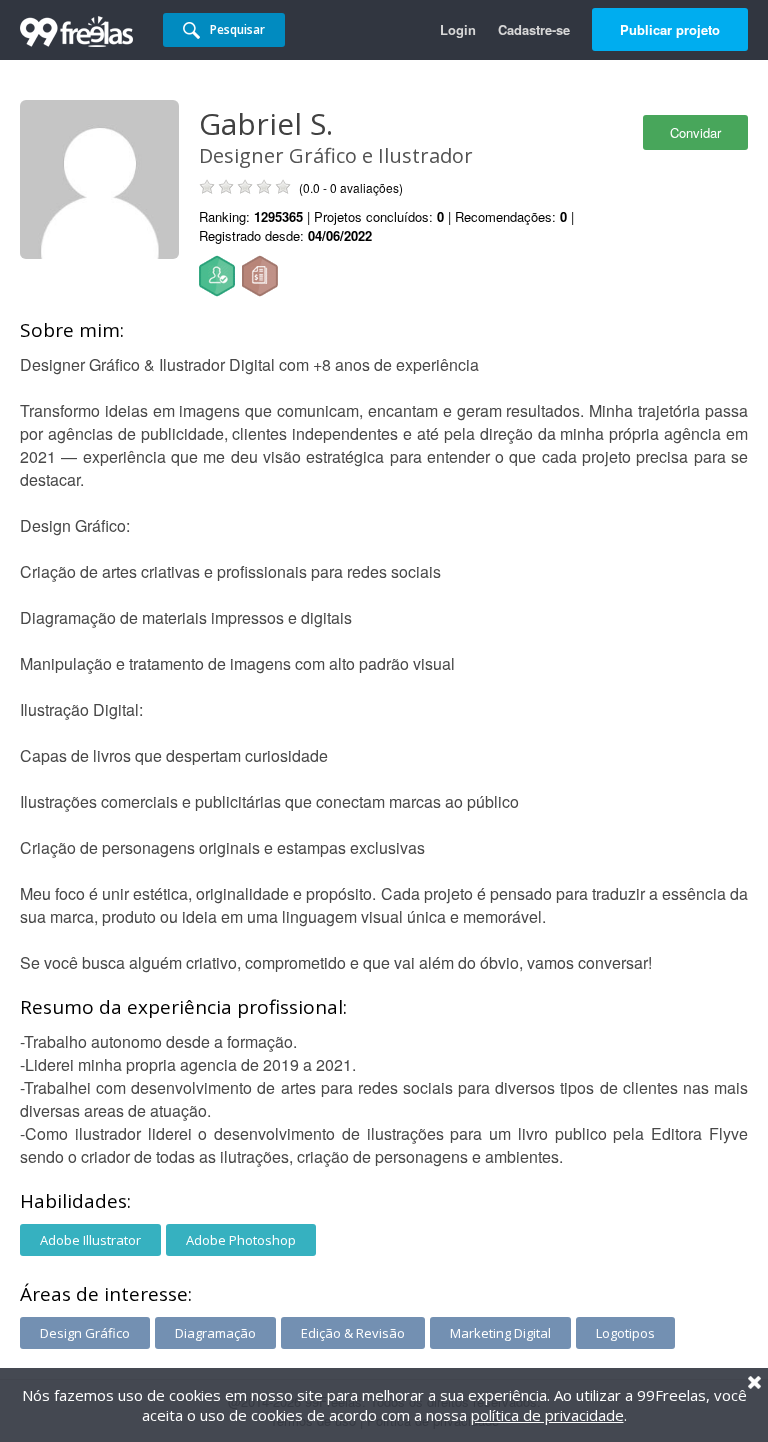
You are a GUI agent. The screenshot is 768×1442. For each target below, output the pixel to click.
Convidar (695, 132)
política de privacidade (547, 1415)
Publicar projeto (670, 29)
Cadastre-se (534, 29)
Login (458, 29)
